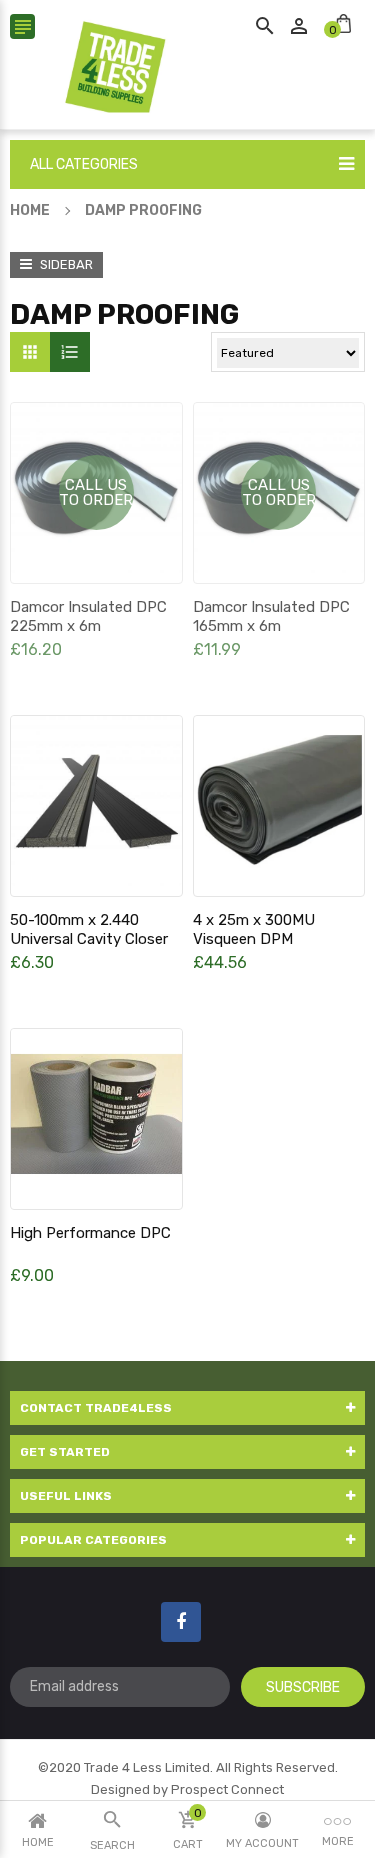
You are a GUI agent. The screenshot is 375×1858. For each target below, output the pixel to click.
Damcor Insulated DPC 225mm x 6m (88, 616)
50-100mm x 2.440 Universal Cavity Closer (89, 929)
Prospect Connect (227, 1789)
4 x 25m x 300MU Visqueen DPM (254, 929)
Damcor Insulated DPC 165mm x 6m (271, 616)
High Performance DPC (90, 1233)
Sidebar (65, 264)
